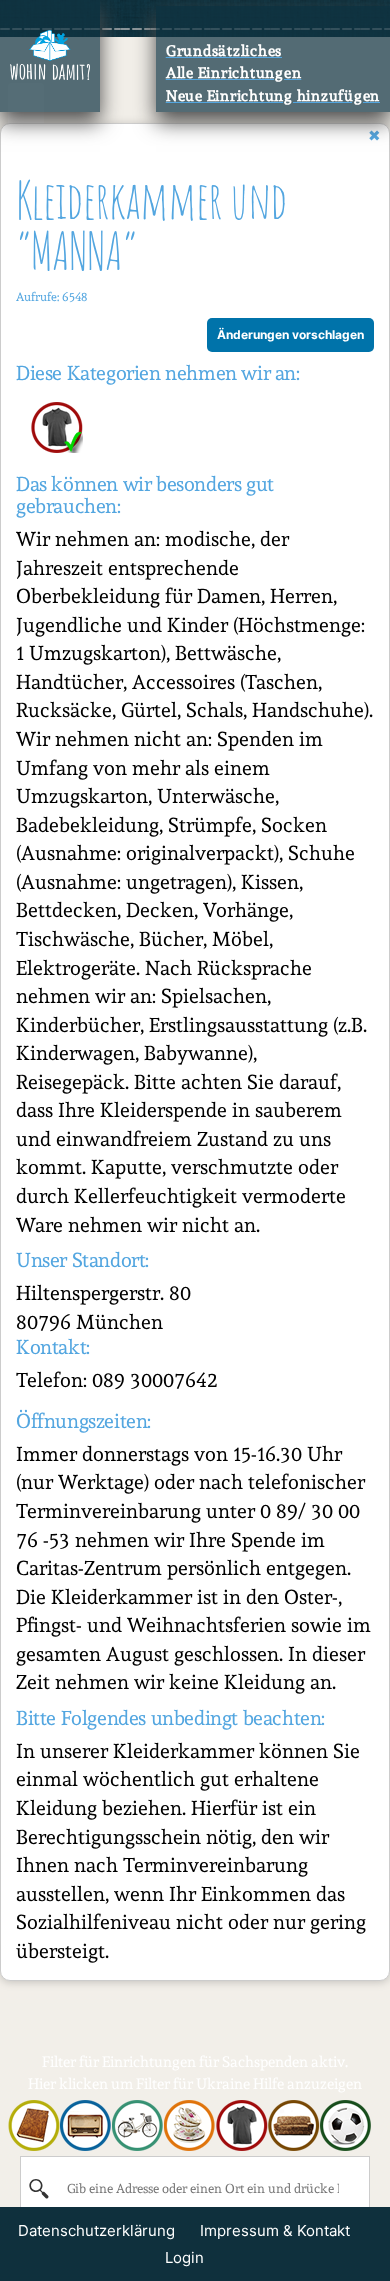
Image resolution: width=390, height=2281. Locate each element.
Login (184, 2257)
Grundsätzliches (224, 51)
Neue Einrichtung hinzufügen (273, 96)
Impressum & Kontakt (275, 2230)
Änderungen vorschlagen (290, 334)
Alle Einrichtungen (234, 73)
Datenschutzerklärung (96, 2230)
